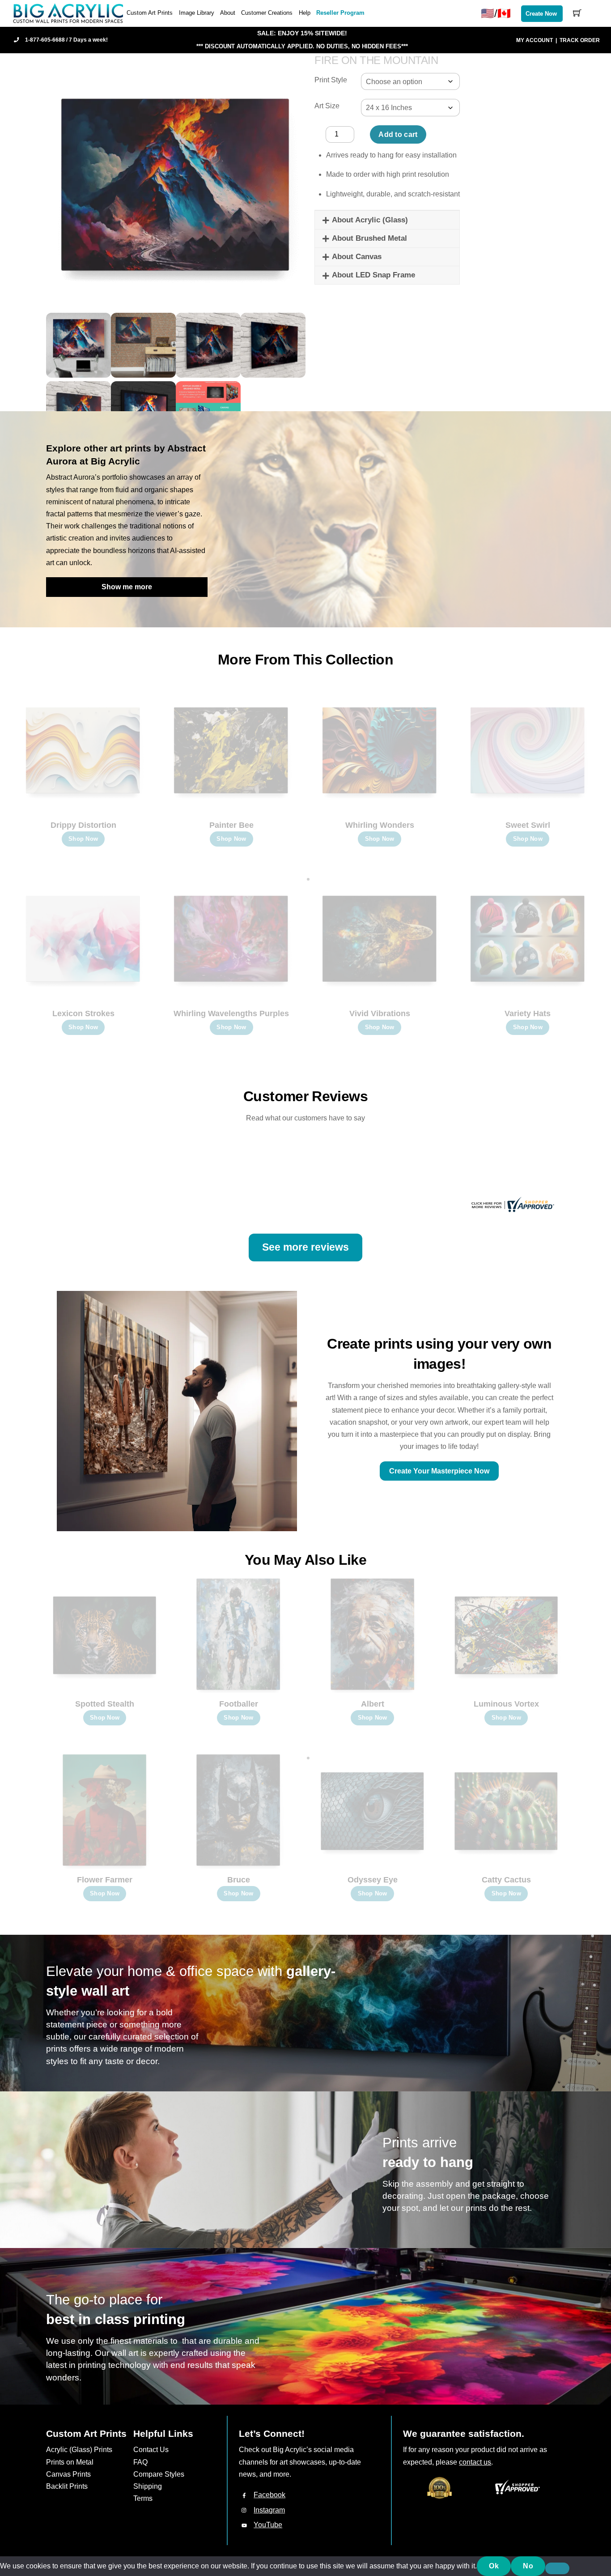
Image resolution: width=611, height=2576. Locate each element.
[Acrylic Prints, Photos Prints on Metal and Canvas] (68, 13)
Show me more (127, 587)
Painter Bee (231, 825)
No (528, 2566)
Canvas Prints (68, 2474)
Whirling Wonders (380, 825)
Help (305, 13)
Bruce (239, 1880)
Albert (373, 1704)
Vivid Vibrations (380, 1013)
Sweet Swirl (528, 825)
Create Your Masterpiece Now (439, 1471)
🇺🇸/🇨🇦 (496, 13)
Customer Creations (267, 13)
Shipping (148, 2486)
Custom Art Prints (150, 13)
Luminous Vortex (506, 1704)
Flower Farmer (105, 1880)
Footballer (239, 1704)
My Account (535, 40)
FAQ (140, 2462)
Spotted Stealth (105, 1704)
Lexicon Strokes (83, 1013)
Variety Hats (528, 1013)
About (228, 13)
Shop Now (83, 839)
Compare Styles (159, 2474)
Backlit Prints (67, 2486)
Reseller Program (340, 13)
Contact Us (151, 2450)
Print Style (331, 80)
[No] (557, 2568)
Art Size (327, 106)
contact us (475, 2462)
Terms (143, 2498)
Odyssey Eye (373, 1880)
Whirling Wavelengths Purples (231, 1013)
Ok (494, 2566)
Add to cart (398, 134)
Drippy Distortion (83, 825)
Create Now (541, 14)
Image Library (197, 13)
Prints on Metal (70, 2462)
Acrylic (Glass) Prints (79, 2450)
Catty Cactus (506, 1880)
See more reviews (305, 1247)
